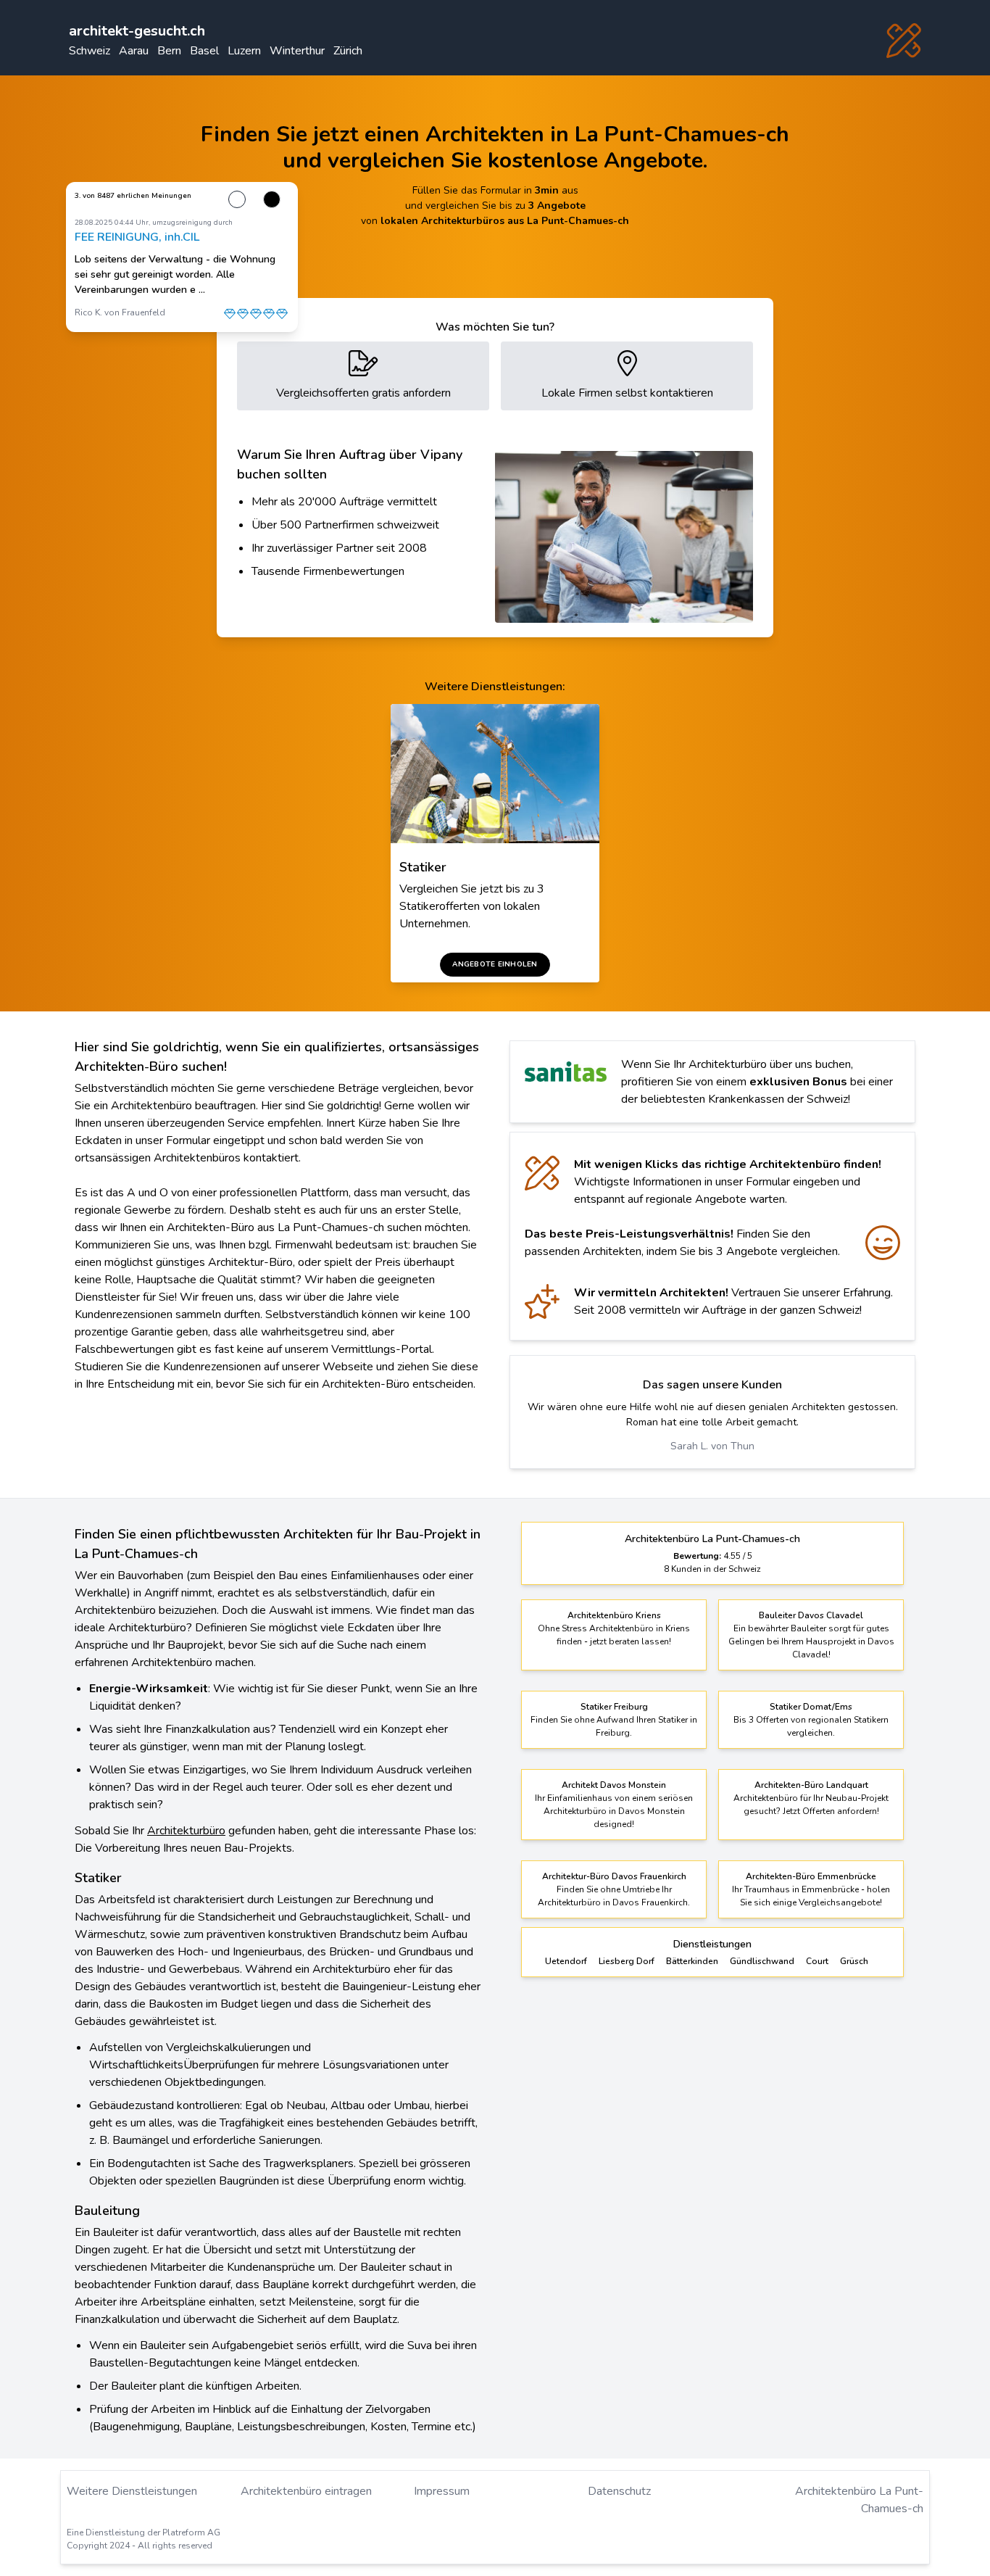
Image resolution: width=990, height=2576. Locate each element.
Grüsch (854, 1961)
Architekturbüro (186, 1831)
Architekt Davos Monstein (614, 1785)
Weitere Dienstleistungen (132, 2491)
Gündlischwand (762, 1961)
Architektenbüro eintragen (306, 2491)
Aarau (134, 51)
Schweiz (90, 51)
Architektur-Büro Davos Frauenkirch (614, 1876)
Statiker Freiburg (614, 1707)
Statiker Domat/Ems (811, 1707)
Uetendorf (566, 1961)
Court (817, 1961)
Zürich (348, 51)
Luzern (244, 51)
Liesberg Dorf (627, 1961)
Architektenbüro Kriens (614, 1615)
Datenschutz (619, 2491)
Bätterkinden (692, 1961)
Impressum (442, 2491)
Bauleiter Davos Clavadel (811, 1615)
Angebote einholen (495, 964)
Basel (204, 51)
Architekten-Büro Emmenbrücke (811, 1876)
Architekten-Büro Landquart (811, 1785)
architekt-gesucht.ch (137, 31)
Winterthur (297, 51)
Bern (169, 51)
